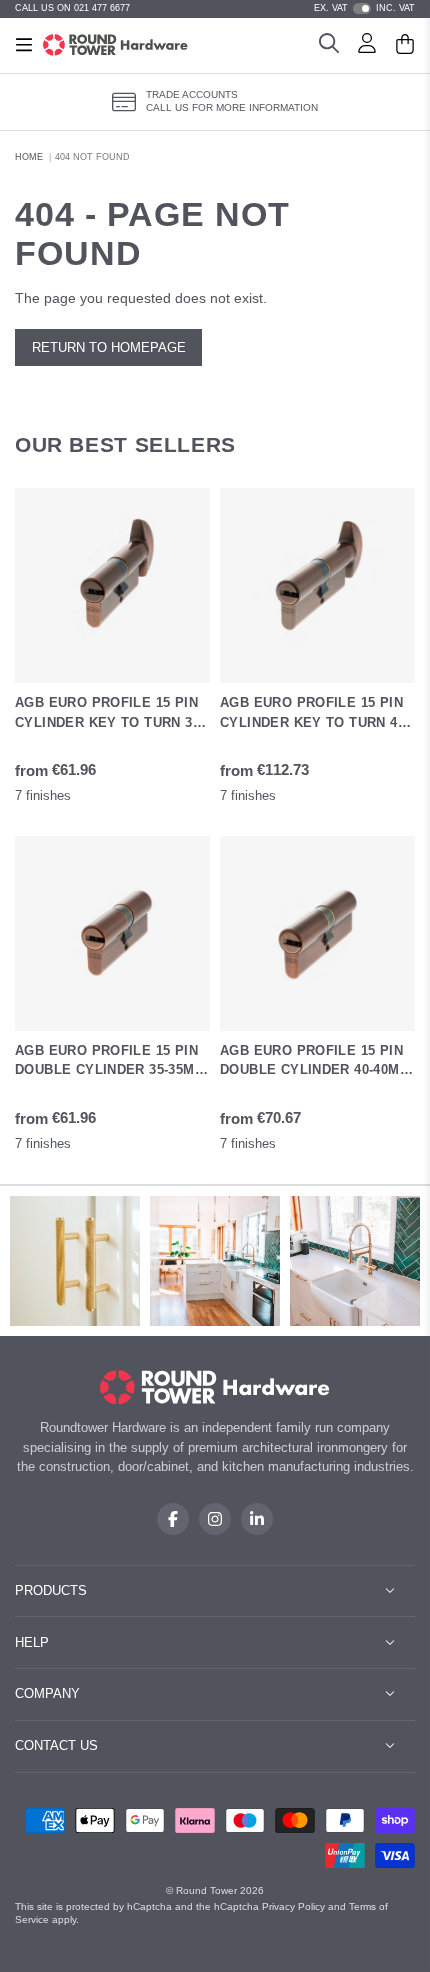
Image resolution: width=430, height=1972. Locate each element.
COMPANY (47, 1693)
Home (29, 157)
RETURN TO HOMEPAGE (109, 347)
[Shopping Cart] (405, 46)
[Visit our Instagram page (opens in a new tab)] (215, 1519)
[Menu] (24, 45)
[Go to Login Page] (367, 46)
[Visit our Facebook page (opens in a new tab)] (173, 1519)
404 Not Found (92, 157)
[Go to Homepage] (115, 45)
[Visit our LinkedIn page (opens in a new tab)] (257, 1519)
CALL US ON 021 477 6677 (72, 8)
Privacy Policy (293, 1906)
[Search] (329, 46)
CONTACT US (56, 1745)
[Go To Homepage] (215, 1387)
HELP (32, 1642)
